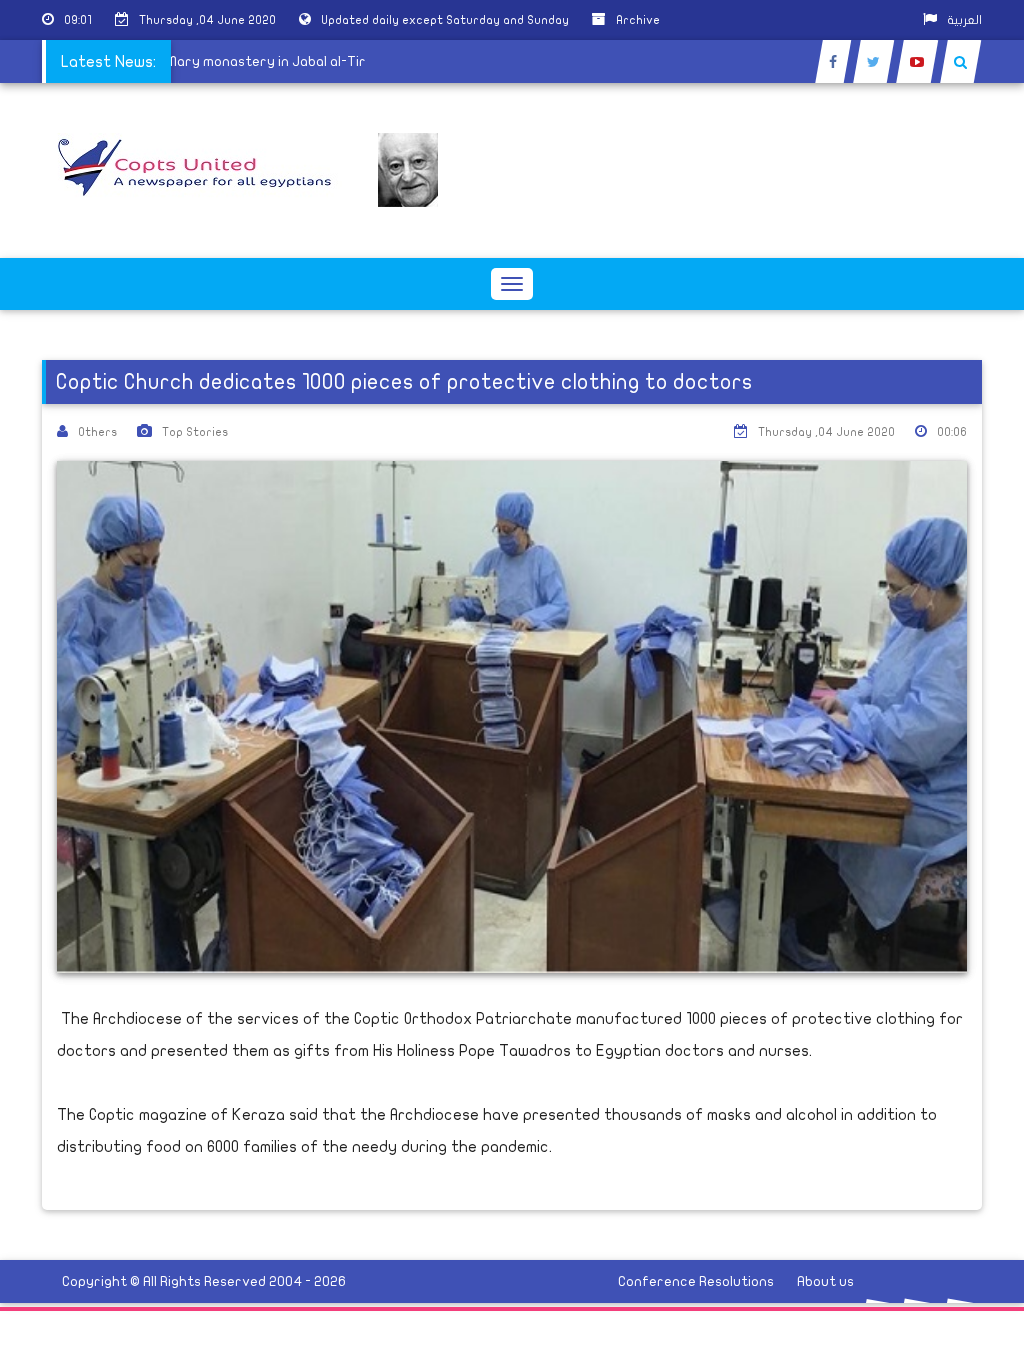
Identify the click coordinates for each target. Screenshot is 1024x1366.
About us (825, 1281)
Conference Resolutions (696, 1281)
